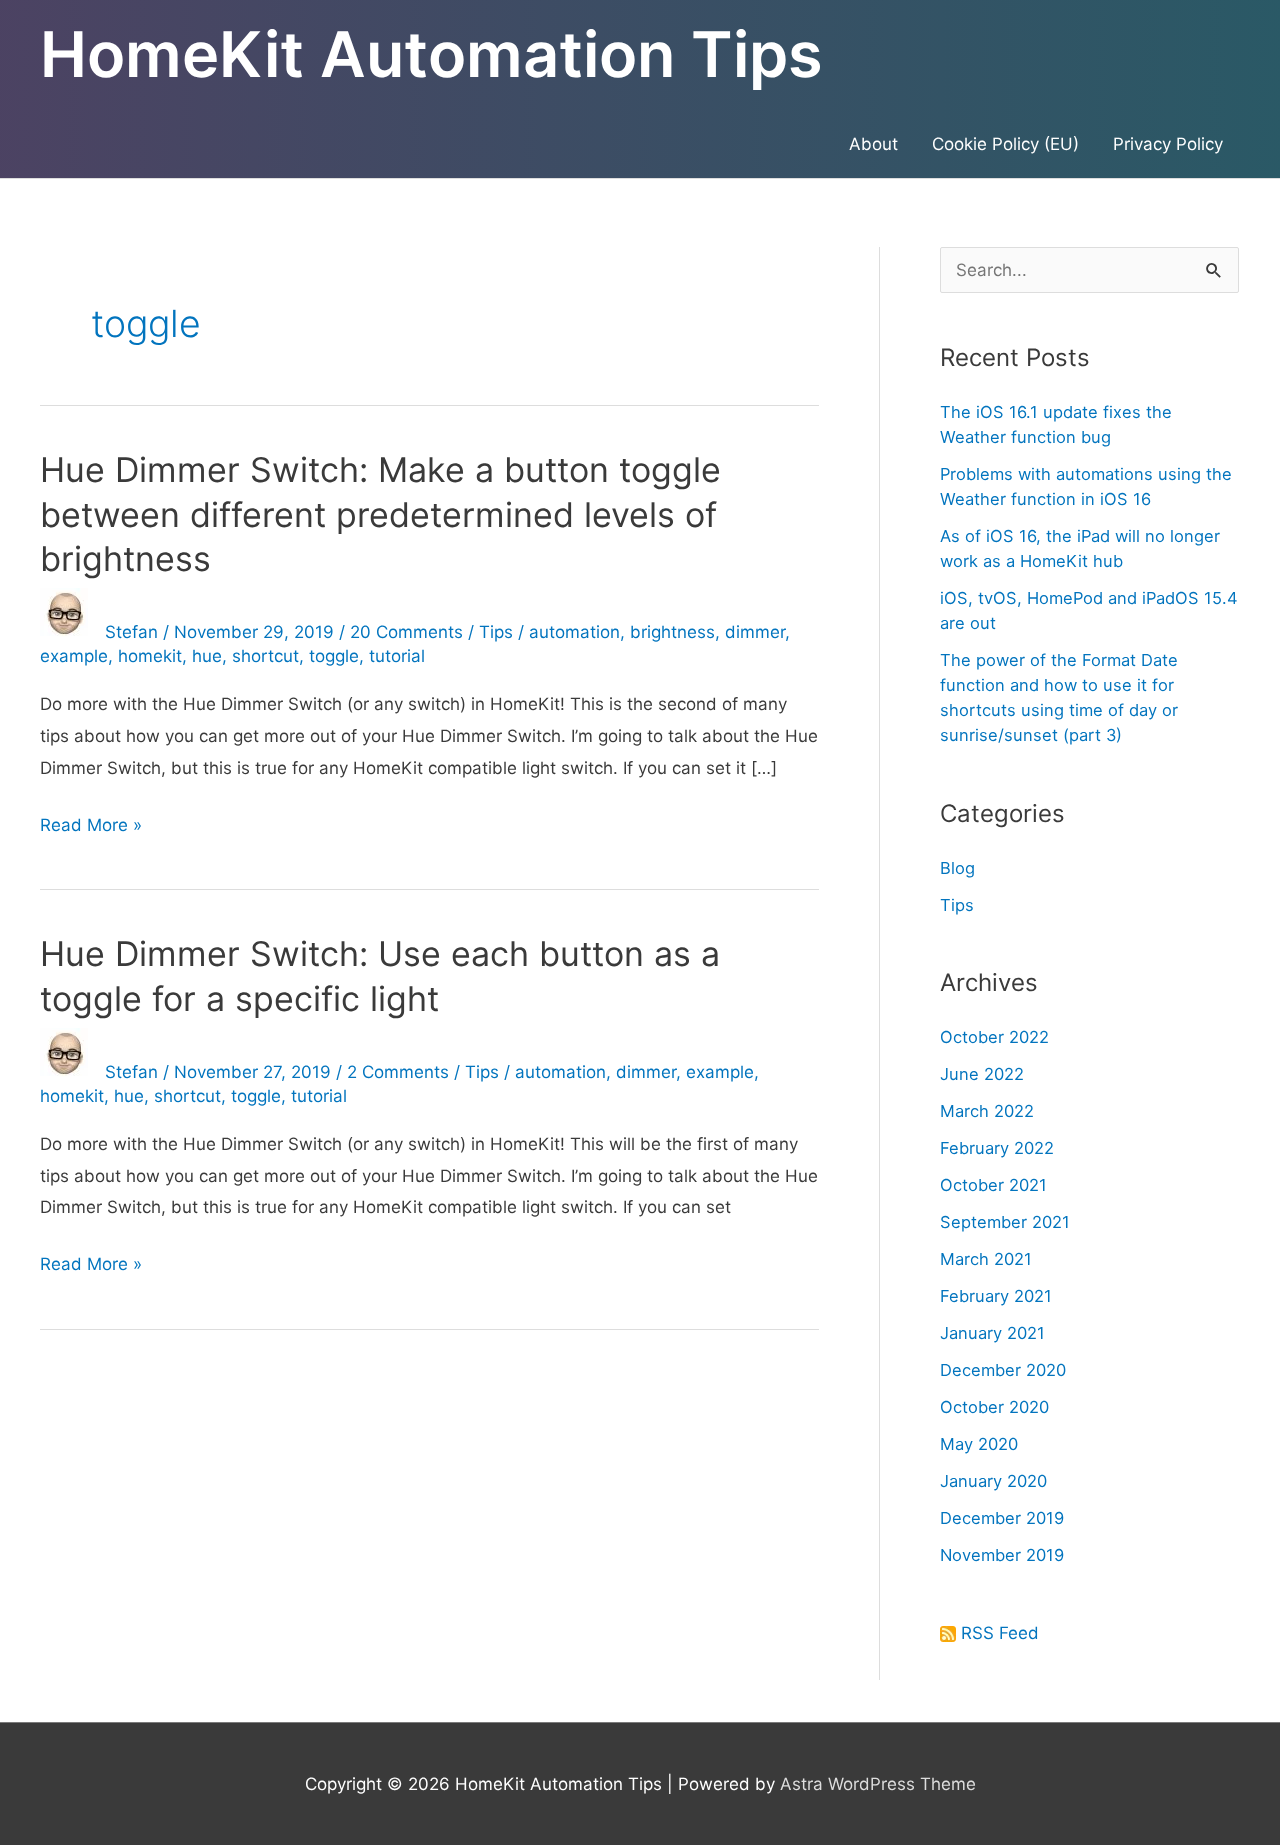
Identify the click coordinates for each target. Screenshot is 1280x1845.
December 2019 (1002, 1518)
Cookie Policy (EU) (1005, 144)
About (873, 144)
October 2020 (994, 1407)
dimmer (755, 632)
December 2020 (1003, 1370)
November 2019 (1002, 1555)
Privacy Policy (1168, 144)
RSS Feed (1000, 1633)
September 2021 (1005, 1222)
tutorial (397, 656)
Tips (496, 632)
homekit (150, 656)
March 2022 (987, 1111)
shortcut (265, 656)
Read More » (91, 828)
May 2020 (979, 1444)
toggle (334, 656)
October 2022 (994, 1037)
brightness (672, 632)
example (74, 656)
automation (574, 632)
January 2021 (992, 1333)
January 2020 (993, 1481)
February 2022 (997, 1148)
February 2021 (996, 1296)
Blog (957, 868)
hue (207, 656)
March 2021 (986, 1259)
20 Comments (406, 632)
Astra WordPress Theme (878, 1784)
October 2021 (993, 1185)
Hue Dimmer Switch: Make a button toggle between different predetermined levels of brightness (380, 513)
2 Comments (398, 1072)
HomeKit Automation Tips (431, 54)
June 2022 (982, 1074)
